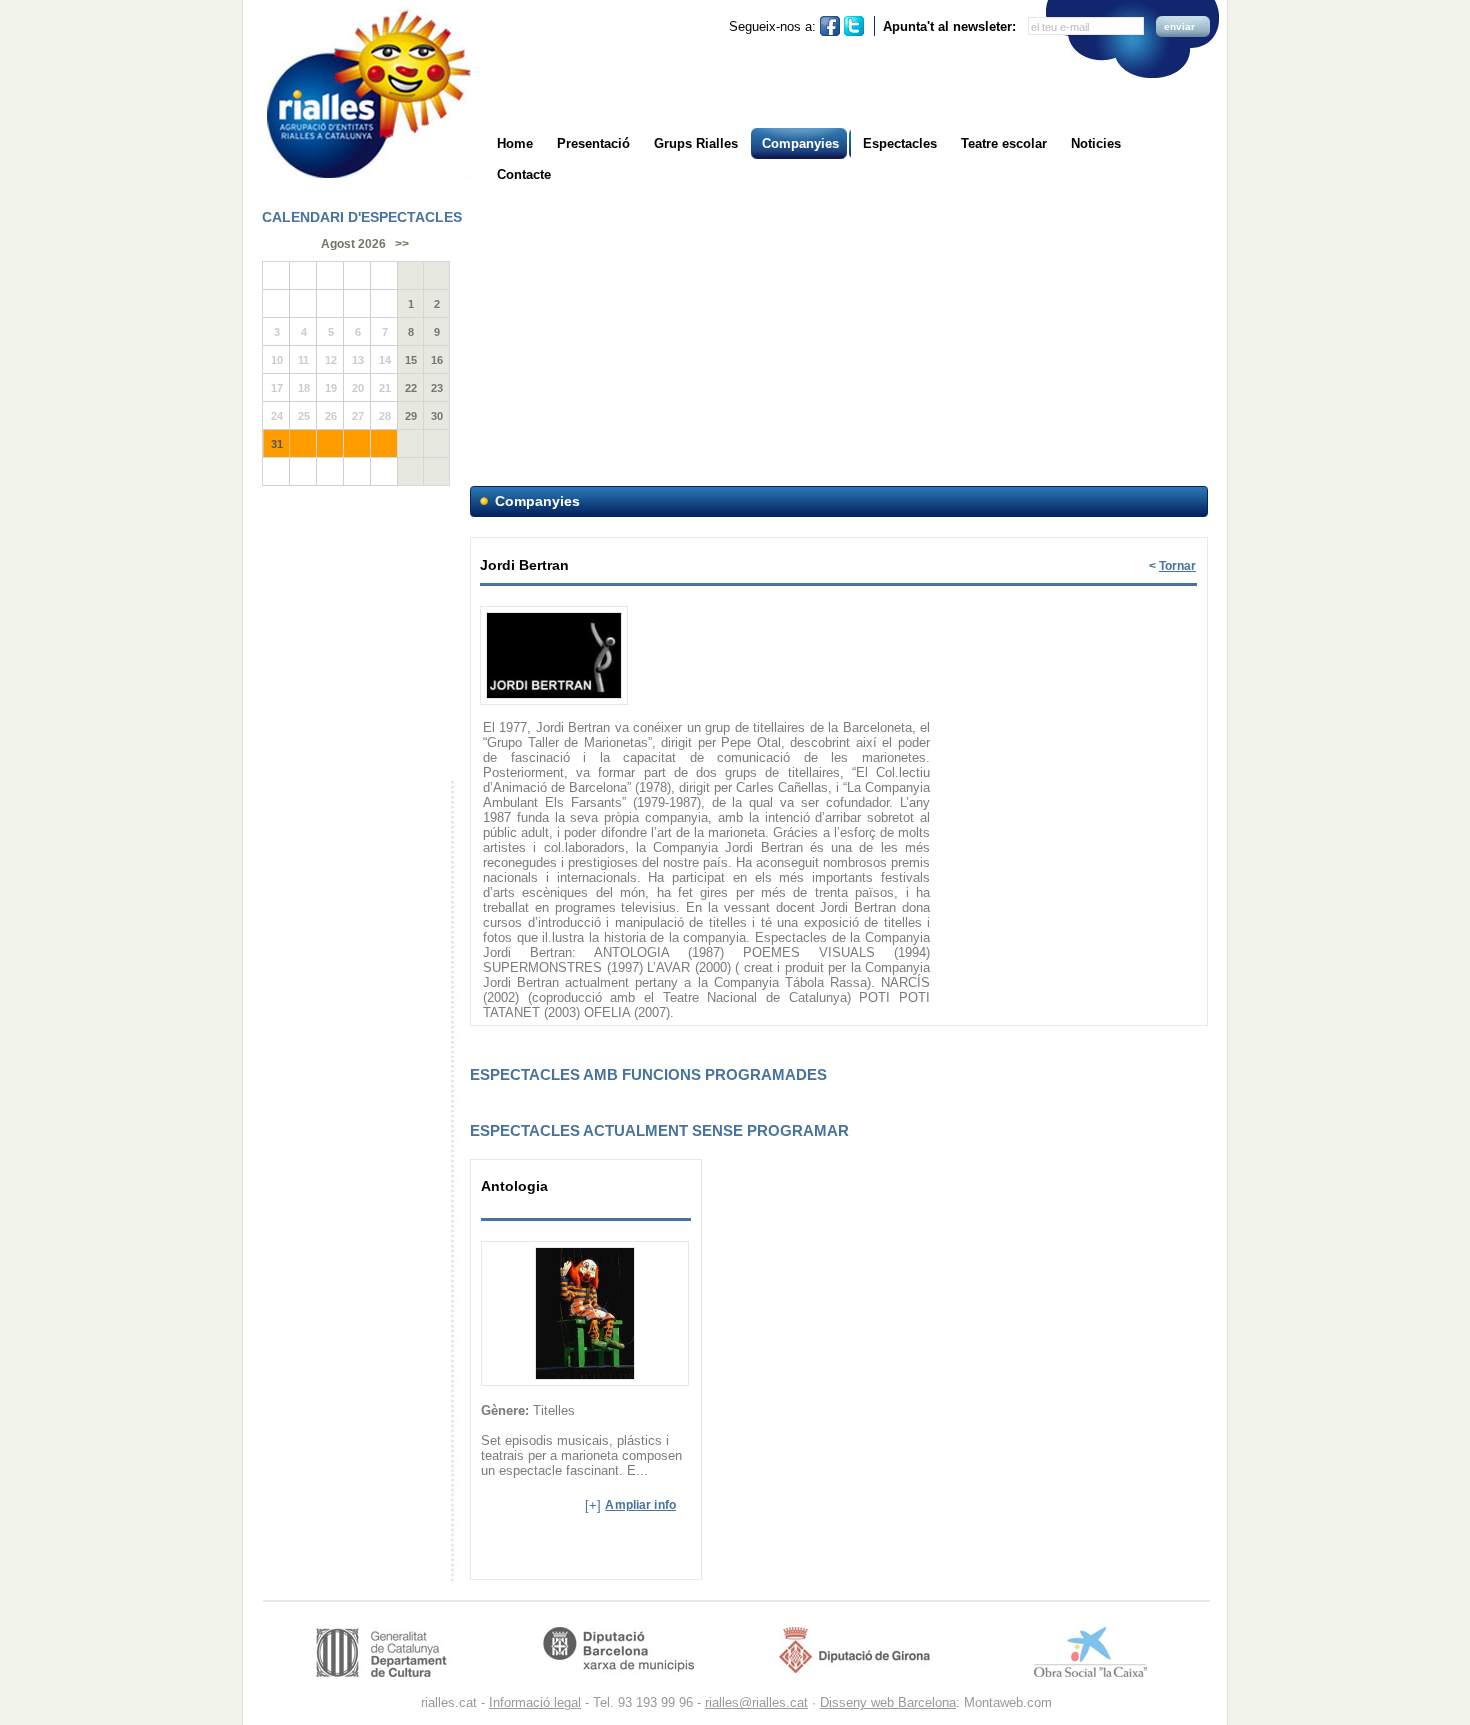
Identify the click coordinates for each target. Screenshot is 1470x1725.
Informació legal (535, 1702)
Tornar (1177, 566)
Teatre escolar (1004, 143)
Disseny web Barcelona (888, 1702)
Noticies (1096, 143)
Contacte (524, 174)
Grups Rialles (696, 143)
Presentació (593, 143)
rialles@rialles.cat (756, 1702)
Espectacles (900, 143)
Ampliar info (640, 1505)
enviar (1179, 26)
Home (515, 143)
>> (402, 244)
